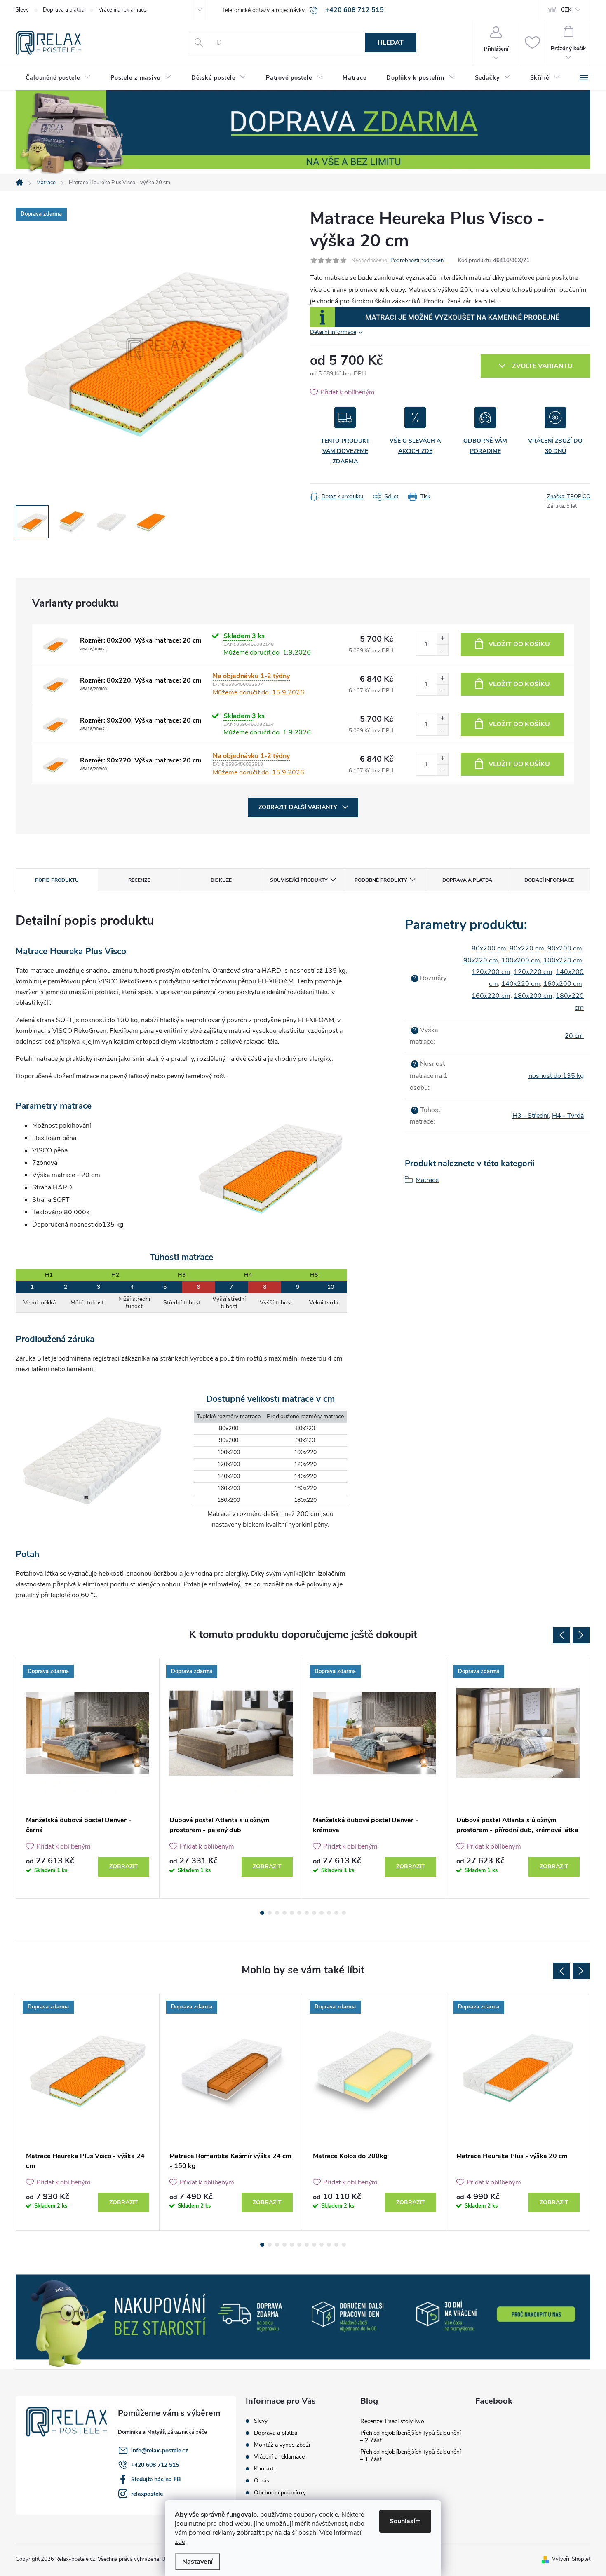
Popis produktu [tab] (57, 880)
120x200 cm (491, 972)
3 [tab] (277, 1913)
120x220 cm (533, 972)
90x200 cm (565, 948)
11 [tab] (336, 1913)
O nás (262, 2481)
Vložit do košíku (519, 644)
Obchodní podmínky (280, 2493)
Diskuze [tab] (221, 880)
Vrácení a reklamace (122, 10)
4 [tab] (284, 1913)
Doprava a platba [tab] (467, 880)
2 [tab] (270, 1913)
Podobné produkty (381, 880)
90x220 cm (481, 960)
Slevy (22, 10)
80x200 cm (489, 948)
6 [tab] (299, 1913)
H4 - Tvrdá (568, 1116)
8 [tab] (314, 1913)
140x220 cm (521, 984)
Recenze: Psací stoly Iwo (392, 2421)
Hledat (391, 42)
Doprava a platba (64, 10)
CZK (566, 10)
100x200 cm (521, 960)
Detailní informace (333, 332)
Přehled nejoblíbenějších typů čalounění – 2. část (411, 2436)
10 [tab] (329, 1913)
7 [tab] (307, 1913)
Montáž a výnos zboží (282, 2445)
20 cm (574, 1036)
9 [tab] (322, 1913)
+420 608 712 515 (155, 2465)
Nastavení (197, 2562)
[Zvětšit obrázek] (55, 644)
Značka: (569, 497)
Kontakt (264, 2469)
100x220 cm (563, 960)
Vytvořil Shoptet (571, 2559)
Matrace (427, 1180)
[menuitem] (58, 78)
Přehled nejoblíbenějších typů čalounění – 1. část (411, 2455)
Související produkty (299, 880)
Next (581, 1635)
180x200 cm (533, 996)
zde (180, 2542)
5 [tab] (292, 1913)
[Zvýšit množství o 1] (442, 639)
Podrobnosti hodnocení (418, 260)
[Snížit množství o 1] (442, 650)
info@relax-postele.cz (160, 2450)
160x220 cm (491, 996)
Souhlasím (405, 2521)
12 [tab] (344, 1913)
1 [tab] (262, 1913)
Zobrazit (124, 1866)
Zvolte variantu (542, 366)
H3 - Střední (531, 1116)
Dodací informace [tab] (549, 880)
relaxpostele (147, 2494)
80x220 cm (527, 948)
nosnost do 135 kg (556, 1076)
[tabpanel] (88, 1778)
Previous (561, 1635)
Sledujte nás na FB (156, 2479)
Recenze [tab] (139, 880)
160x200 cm (563, 984)
